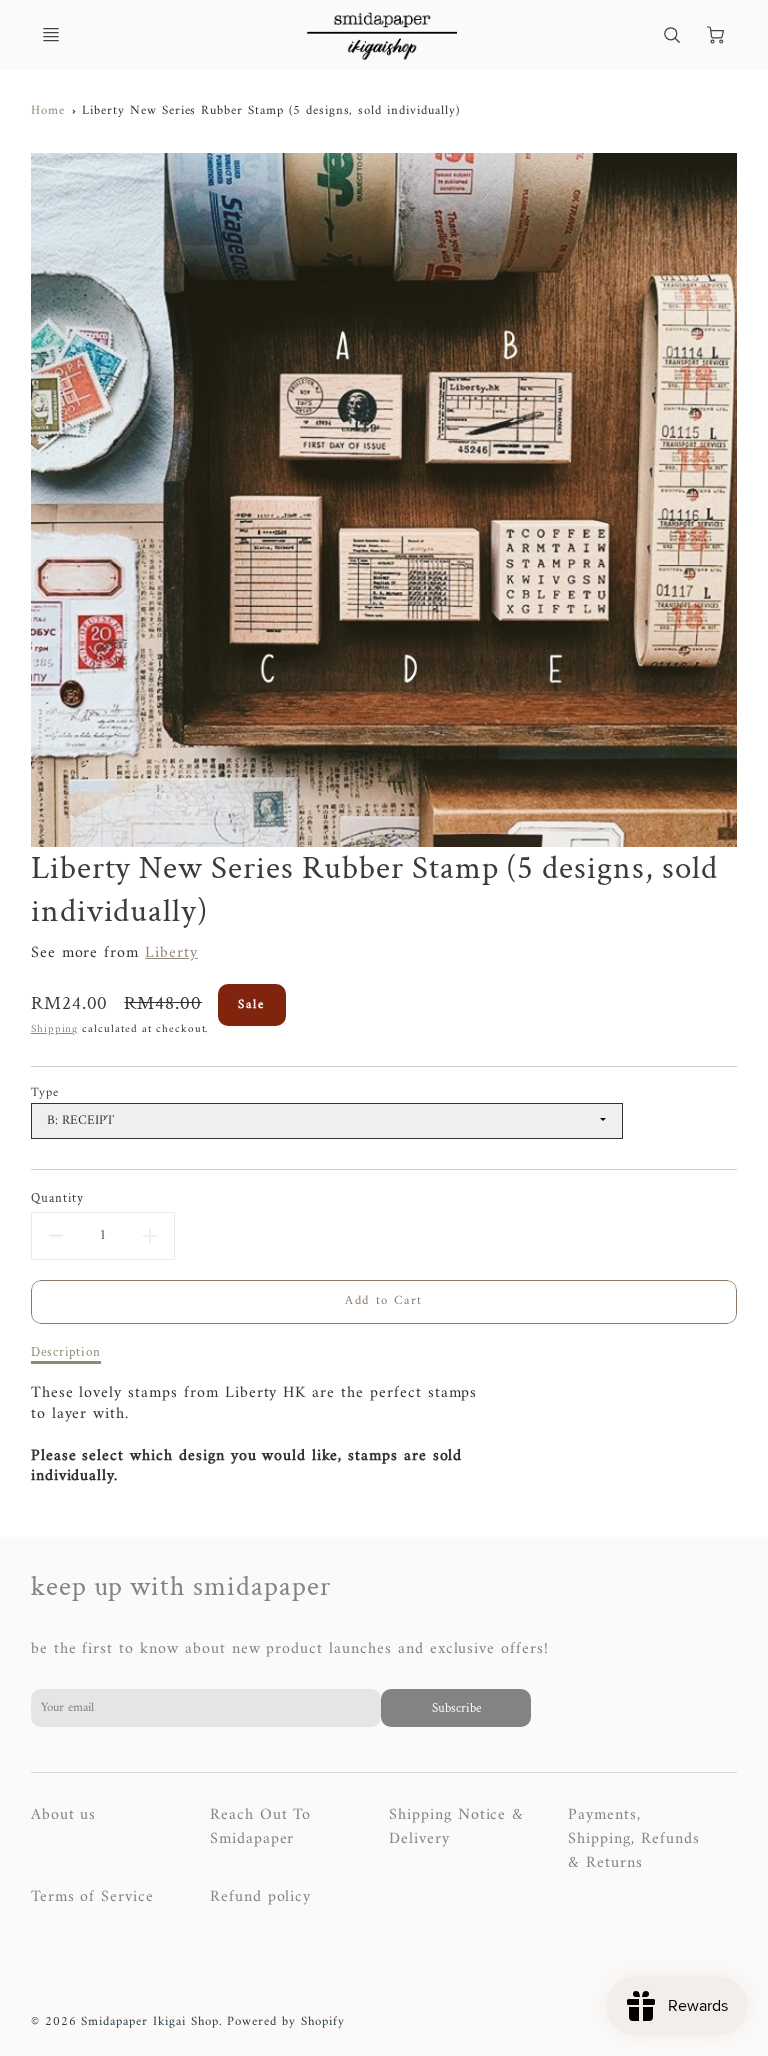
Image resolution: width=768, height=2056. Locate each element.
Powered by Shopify (285, 2022)
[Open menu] (51, 35)
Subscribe (455, 1708)
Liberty (171, 953)
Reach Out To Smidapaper (261, 1827)
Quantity (58, 1198)
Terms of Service (92, 1897)
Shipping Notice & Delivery (456, 1827)
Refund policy (260, 1897)
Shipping (55, 1029)
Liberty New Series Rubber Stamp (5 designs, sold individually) (271, 111)
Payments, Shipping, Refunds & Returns (633, 1839)
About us (64, 1815)
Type (45, 1093)
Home (48, 111)
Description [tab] (66, 1352)
